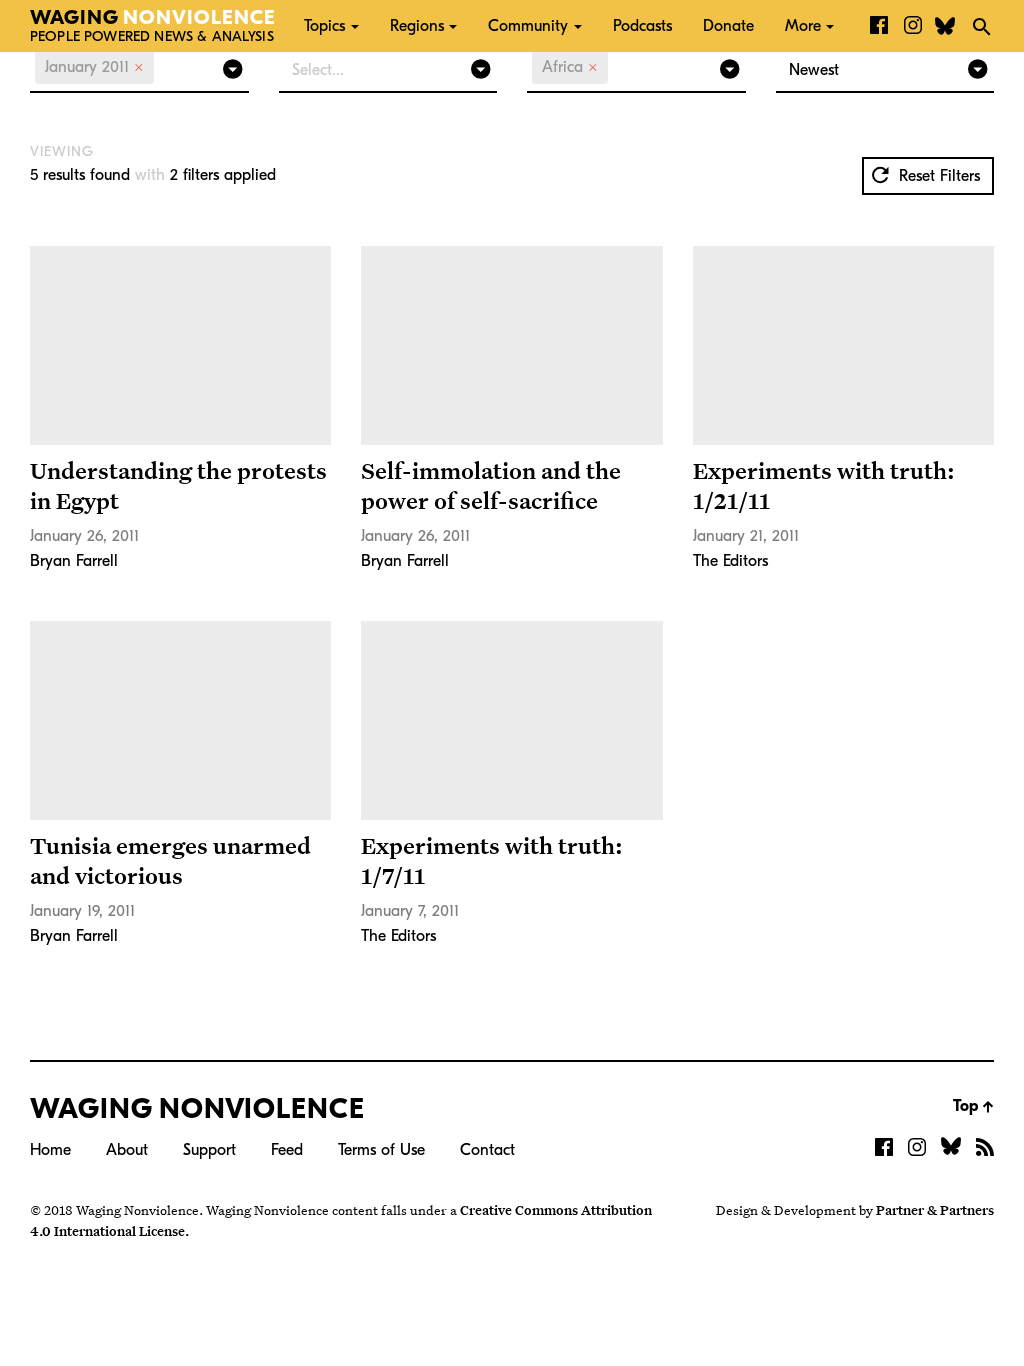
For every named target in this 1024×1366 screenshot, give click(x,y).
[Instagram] (913, 26)
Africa (570, 67)
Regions (417, 26)
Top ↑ (973, 1106)
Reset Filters (937, 176)
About (127, 1150)
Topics (324, 26)
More (803, 26)
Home (50, 1150)
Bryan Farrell (74, 561)
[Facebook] (879, 26)
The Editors (730, 561)
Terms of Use (381, 1150)
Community (528, 26)
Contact (487, 1150)
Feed (287, 1150)
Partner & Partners (935, 1210)
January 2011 (94, 67)
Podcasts (642, 26)
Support (209, 1150)
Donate (728, 26)
